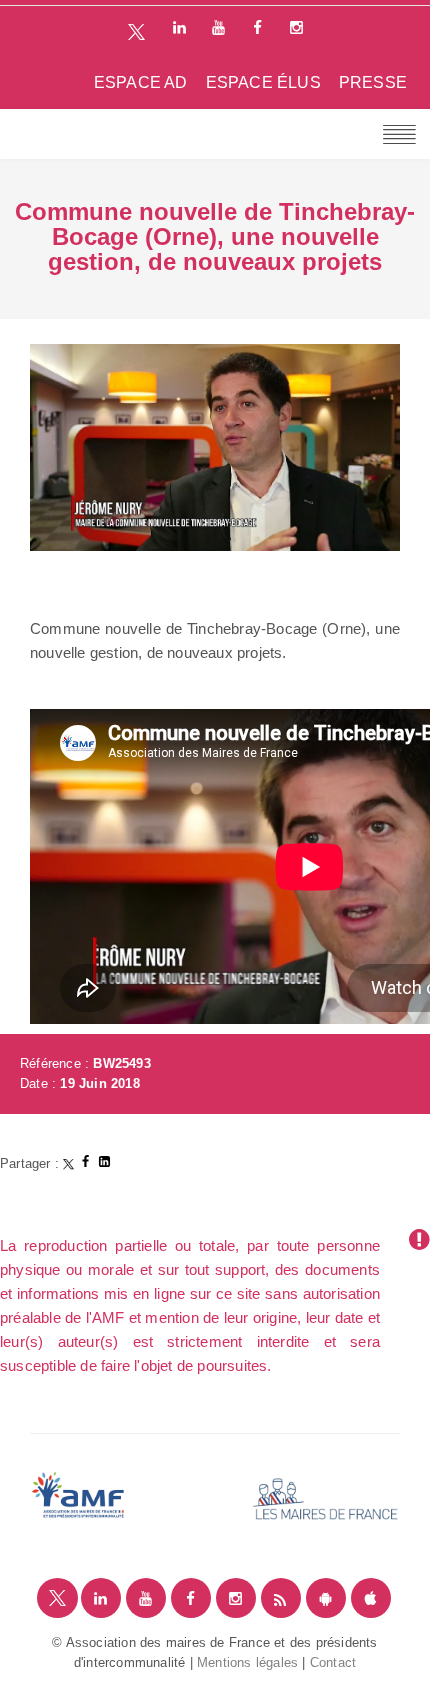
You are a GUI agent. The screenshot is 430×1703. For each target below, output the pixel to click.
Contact (333, 1662)
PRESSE (373, 82)
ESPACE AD (141, 82)
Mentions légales (247, 1662)
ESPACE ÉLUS (263, 82)
